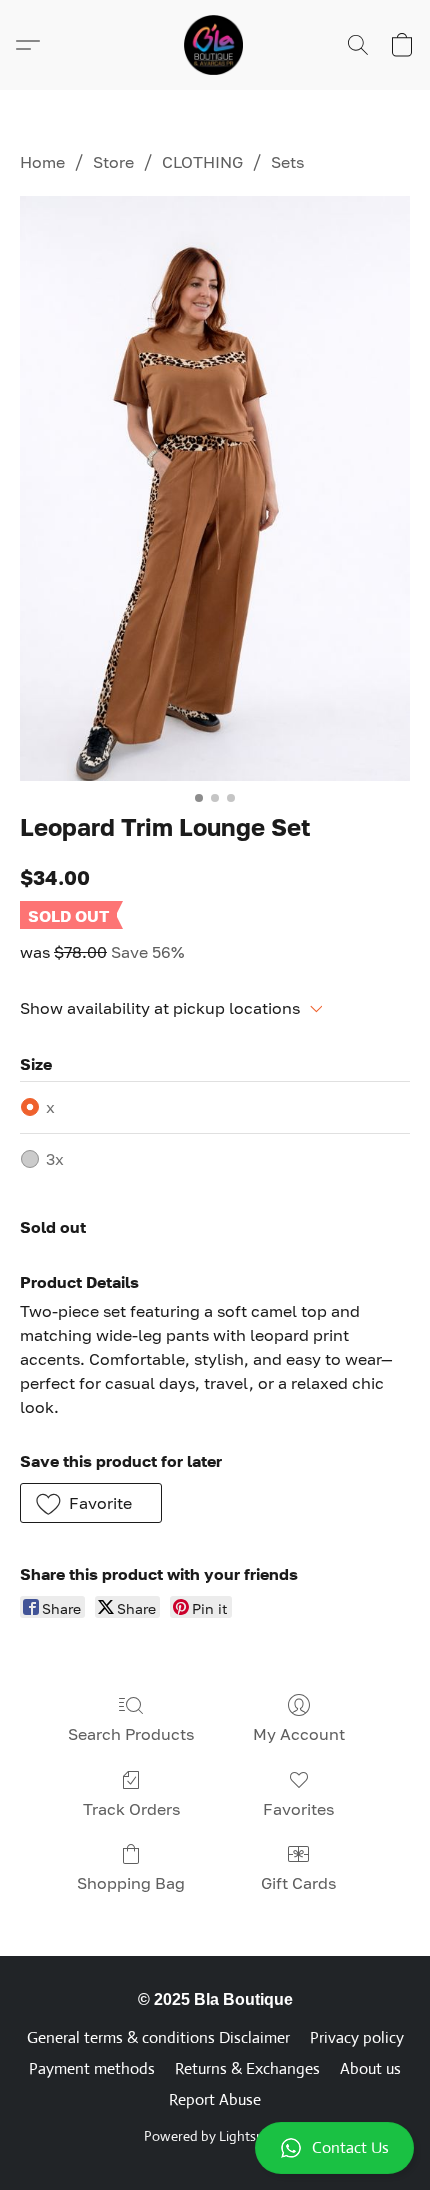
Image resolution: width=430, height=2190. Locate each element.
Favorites (298, 1809)
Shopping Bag (131, 1883)
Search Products (131, 1734)
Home (42, 162)
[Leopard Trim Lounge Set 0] (215, 488)
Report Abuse (215, 2099)
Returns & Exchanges (247, 2068)
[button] (215, 2148)
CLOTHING (202, 162)
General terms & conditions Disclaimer (158, 2037)
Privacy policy (357, 2037)
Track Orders (131, 1809)
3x (55, 1159)
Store (113, 162)
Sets (287, 162)
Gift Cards (298, 1883)
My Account (299, 1734)
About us (370, 2068)
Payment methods (92, 2068)
